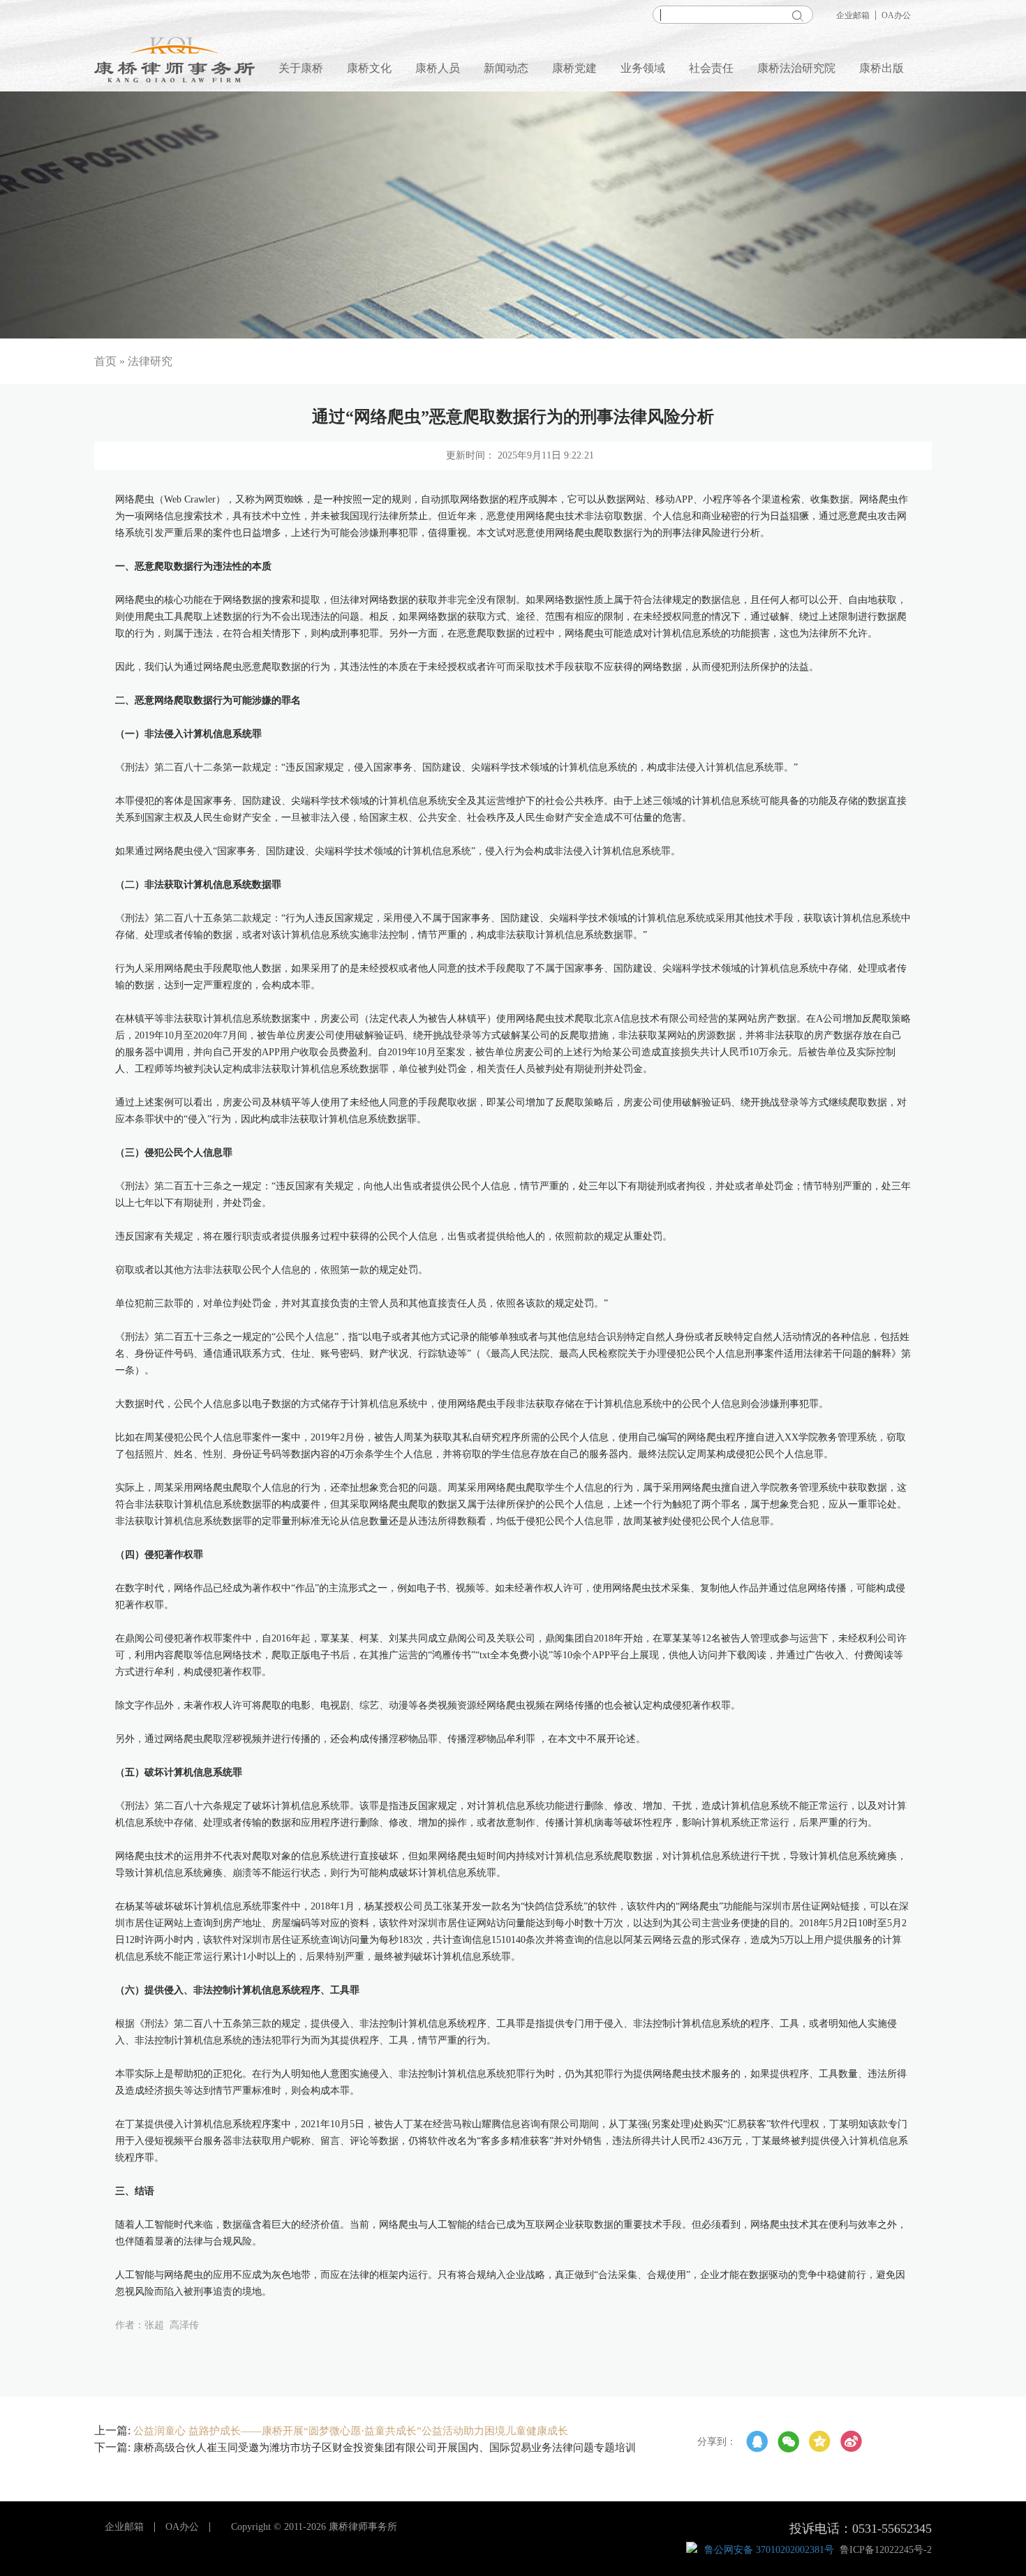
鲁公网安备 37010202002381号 (769, 2550)
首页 (105, 361)
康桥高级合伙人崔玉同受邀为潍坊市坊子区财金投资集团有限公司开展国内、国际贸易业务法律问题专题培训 (385, 2448)
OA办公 (896, 15)
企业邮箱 (853, 15)
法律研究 (150, 361)
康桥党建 (574, 68)
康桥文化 (369, 68)
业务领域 (643, 68)
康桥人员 (438, 68)
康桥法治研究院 (796, 68)
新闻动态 (506, 68)
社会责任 (711, 68)
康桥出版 (882, 68)
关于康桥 (301, 68)
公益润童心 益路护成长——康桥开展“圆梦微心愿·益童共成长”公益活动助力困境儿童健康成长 (351, 2431)
